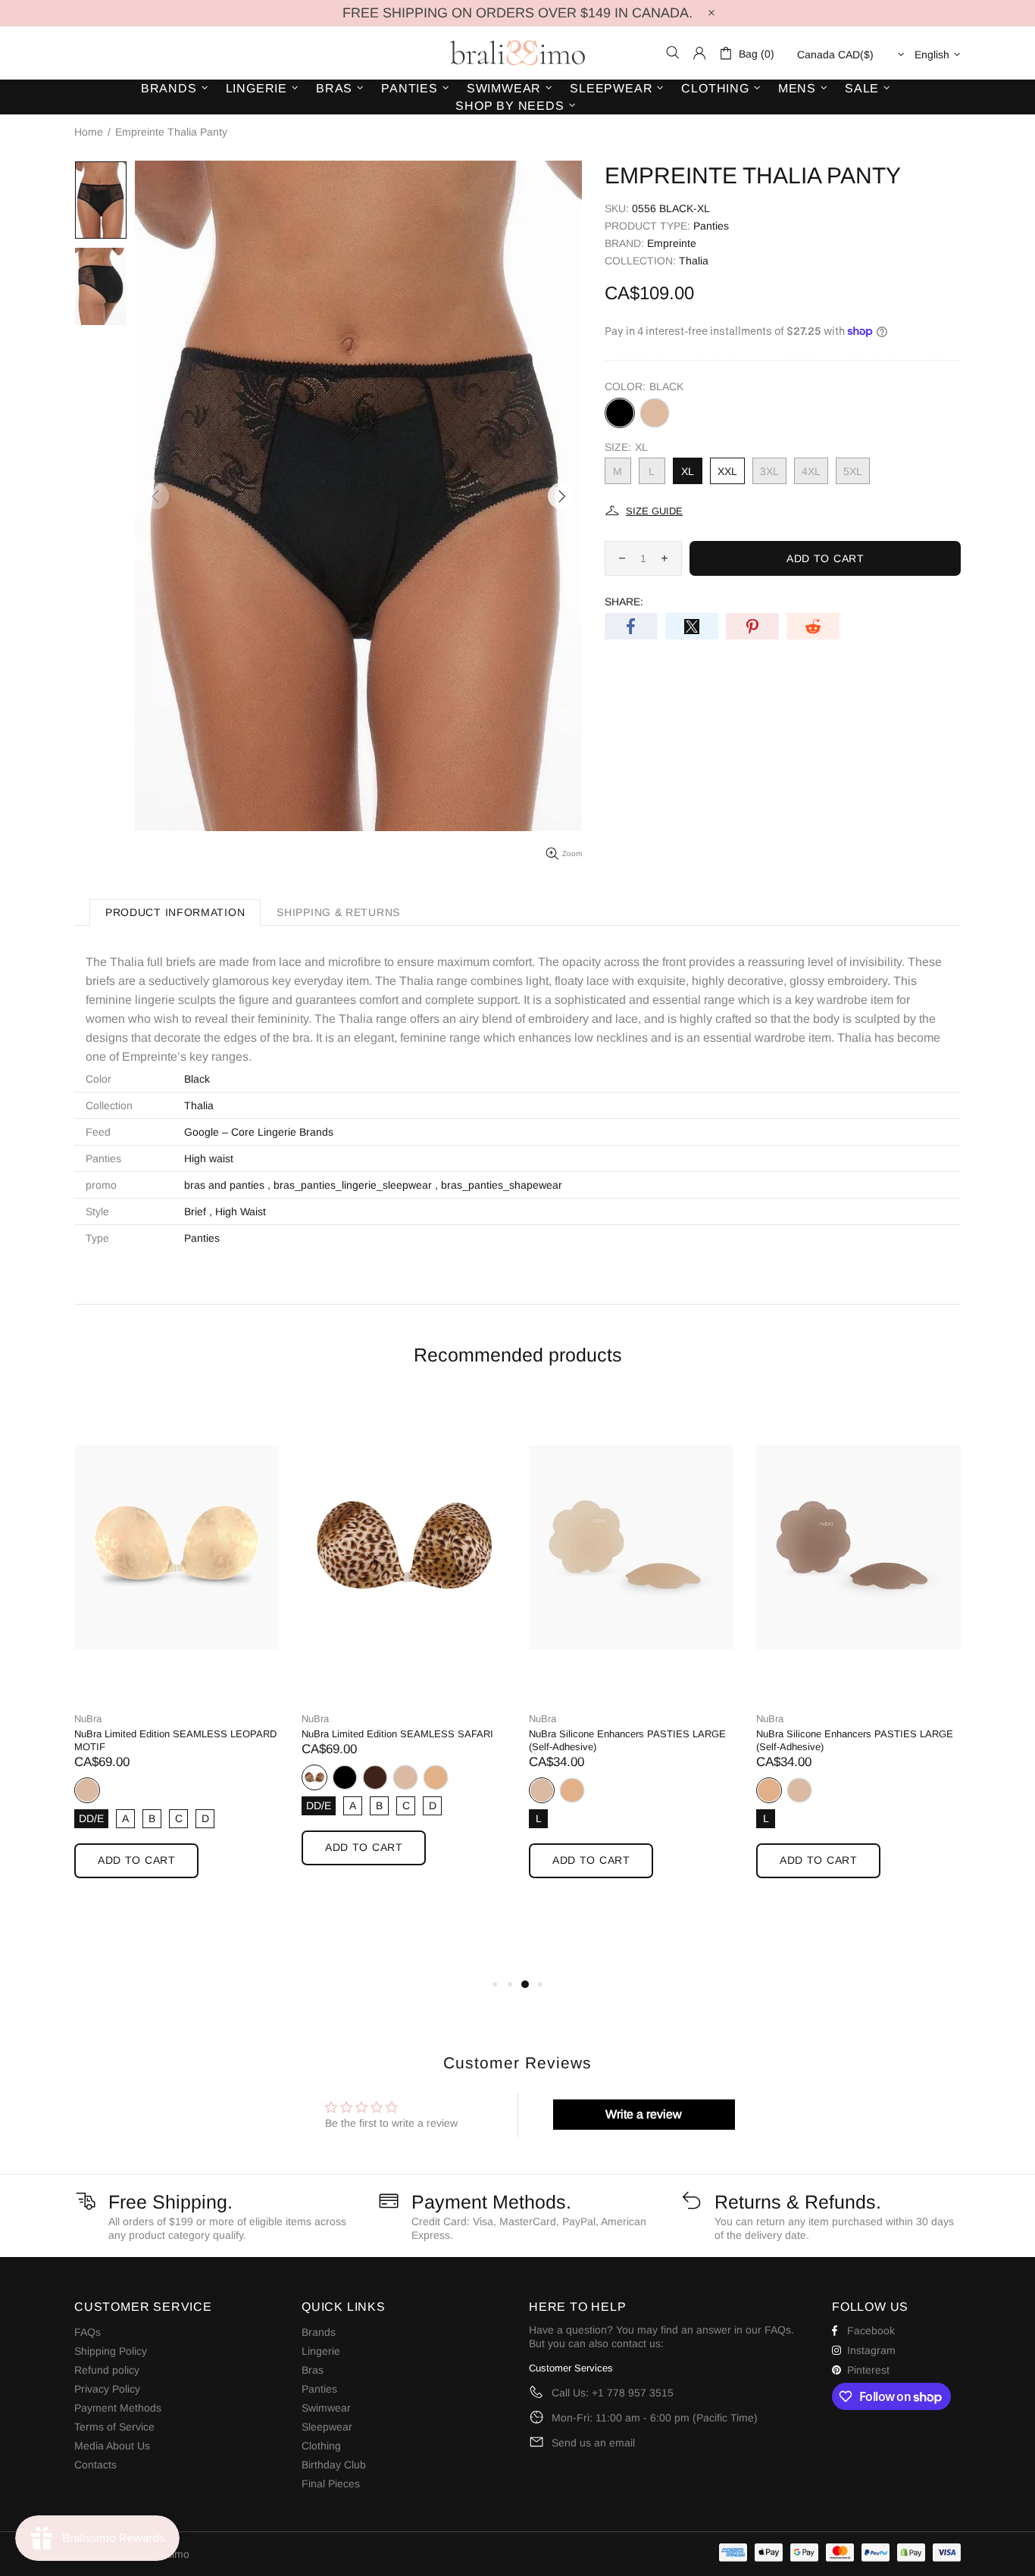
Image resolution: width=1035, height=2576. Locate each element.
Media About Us (112, 2446)
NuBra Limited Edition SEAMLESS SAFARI (397, 1734)
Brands (319, 2332)
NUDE (87, 1790)
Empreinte (672, 243)
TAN (436, 1777)
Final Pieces (331, 2484)
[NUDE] (405, 1777)
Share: (624, 602)
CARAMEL (655, 413)
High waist (209, 1158)
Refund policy (107, 2370)
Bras (313, 2370)
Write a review (644, 2114)
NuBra (88, 1719)
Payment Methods (118, 2408)
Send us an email (593, 2443)
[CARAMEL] (655, 413)
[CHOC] (375, 1777)
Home (89, 132)
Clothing (321, 2446)
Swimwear (326, 2408)
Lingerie (321, 2351)
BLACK (620, 413)
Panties (711, 226)
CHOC (375, 1777)
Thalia (694, 261)
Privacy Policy (107, 2389)
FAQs (88, 2332)
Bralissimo (517, 53)
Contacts (95, 2465)
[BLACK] (345, 1777)
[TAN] (436, 1777)
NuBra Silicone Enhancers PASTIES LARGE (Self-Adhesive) (627, 1740)
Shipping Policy (111, 2351)
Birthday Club (334, 2465)
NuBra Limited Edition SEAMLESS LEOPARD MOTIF (175, 1740)
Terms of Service (114, 2427)
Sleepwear (327, 2427)
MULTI (314, 1777)
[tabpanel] (177, 1651)
